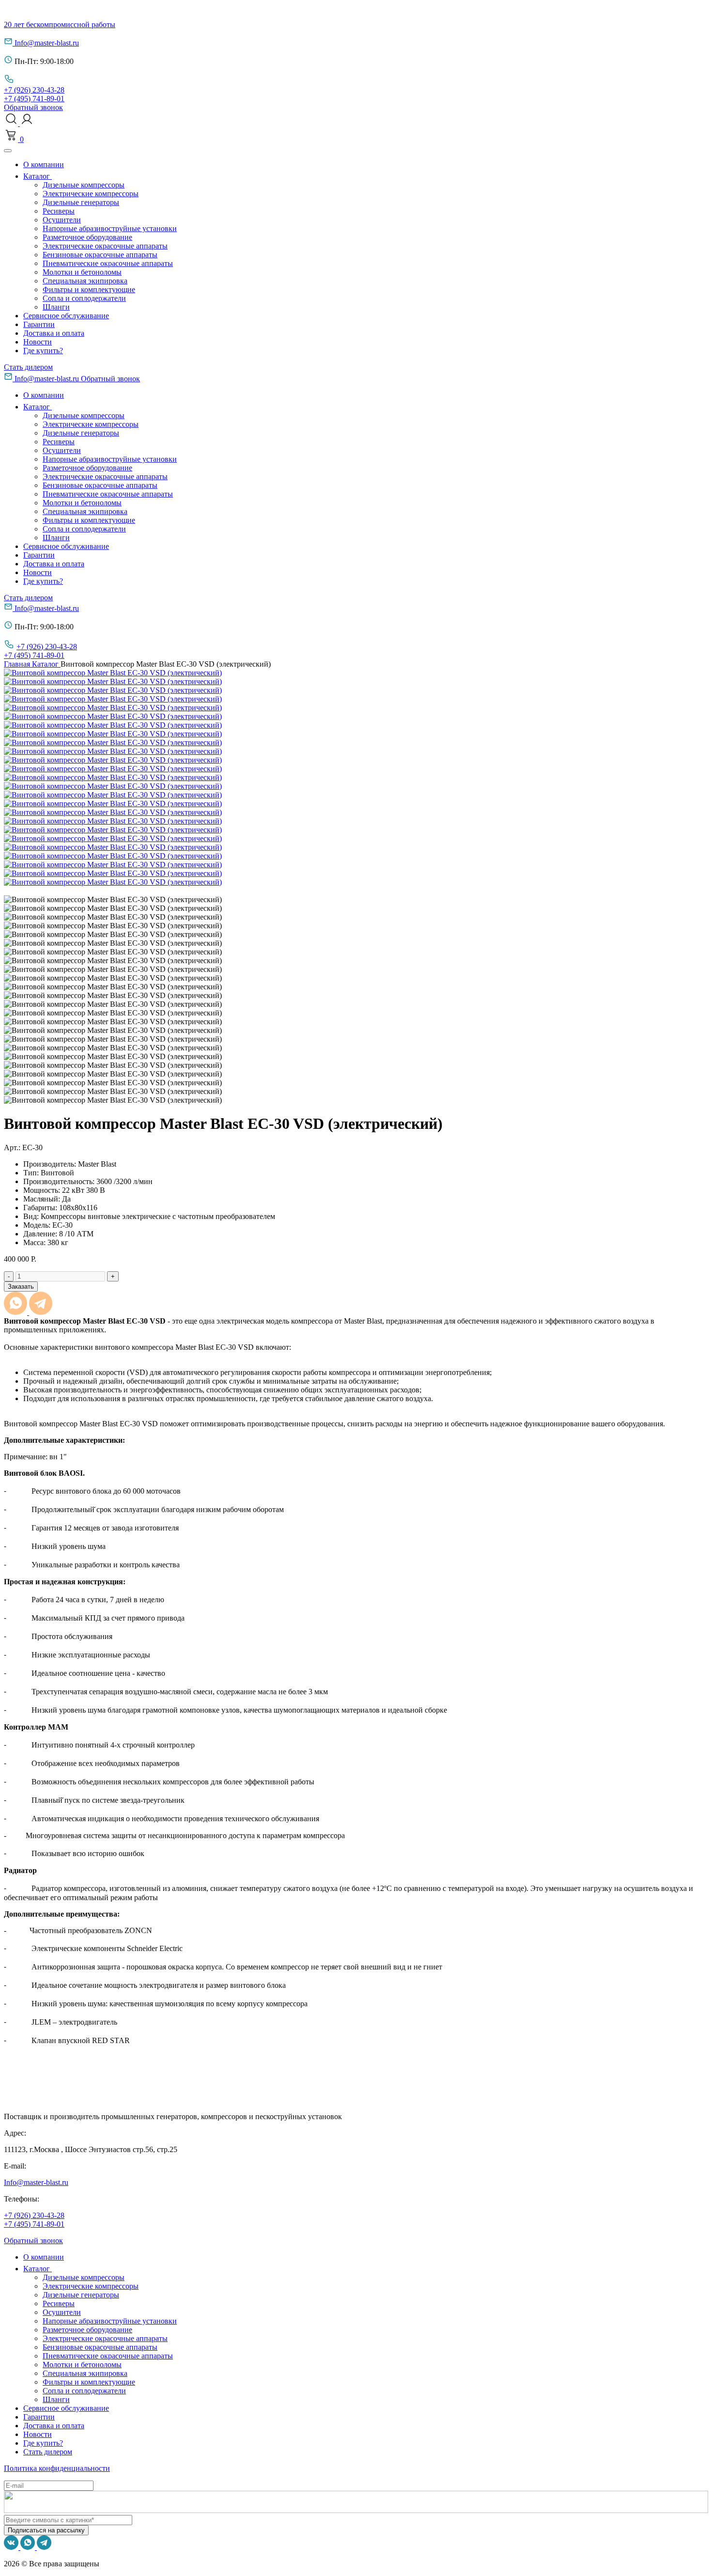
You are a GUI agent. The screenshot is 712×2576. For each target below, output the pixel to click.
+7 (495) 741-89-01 (34, 99)
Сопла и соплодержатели (84, 298)
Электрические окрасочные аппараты (105, 246)
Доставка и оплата (54, 333)
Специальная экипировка (85, 281)
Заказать (21, 1287)
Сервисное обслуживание (66, 316)
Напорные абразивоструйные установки (110, 228)
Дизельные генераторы (81, 202)
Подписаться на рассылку (46, 2530)
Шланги (56, 307)
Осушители (62, 220)
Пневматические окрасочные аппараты (108, 263)
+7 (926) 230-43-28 (34, 90)
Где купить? (43, 351)
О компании (44, 164)
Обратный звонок (33, 107)
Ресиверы (59, 211)
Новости (38, 342)
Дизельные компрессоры (84, 185)
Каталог (38, 176)
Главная (18, 664)
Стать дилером (28, 367)
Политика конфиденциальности (57, 2468)
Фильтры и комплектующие (89, 289)
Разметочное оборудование (87, 237)
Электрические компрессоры (91, 194)
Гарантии (39, 324)
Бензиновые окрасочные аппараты (100, 255)
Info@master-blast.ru (47, 43)
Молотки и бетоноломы (82, 272)
